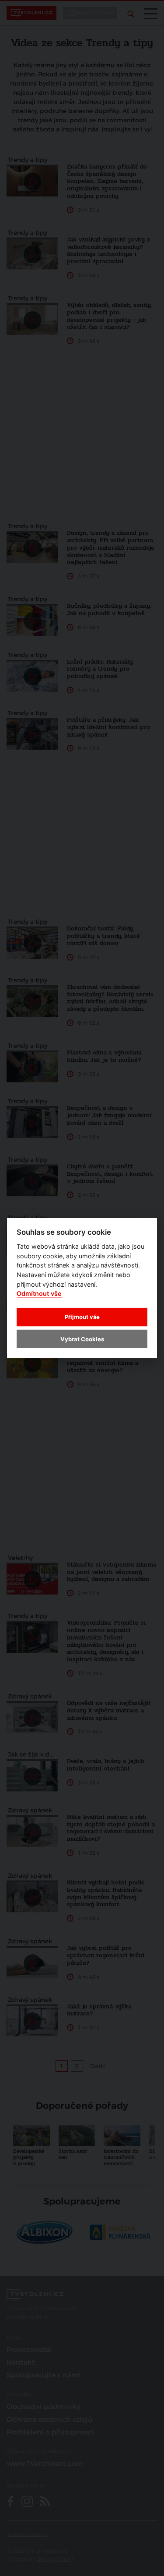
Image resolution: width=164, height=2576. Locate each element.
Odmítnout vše (39, 1293)
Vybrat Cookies (82, 1339)
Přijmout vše (82, 1317)
